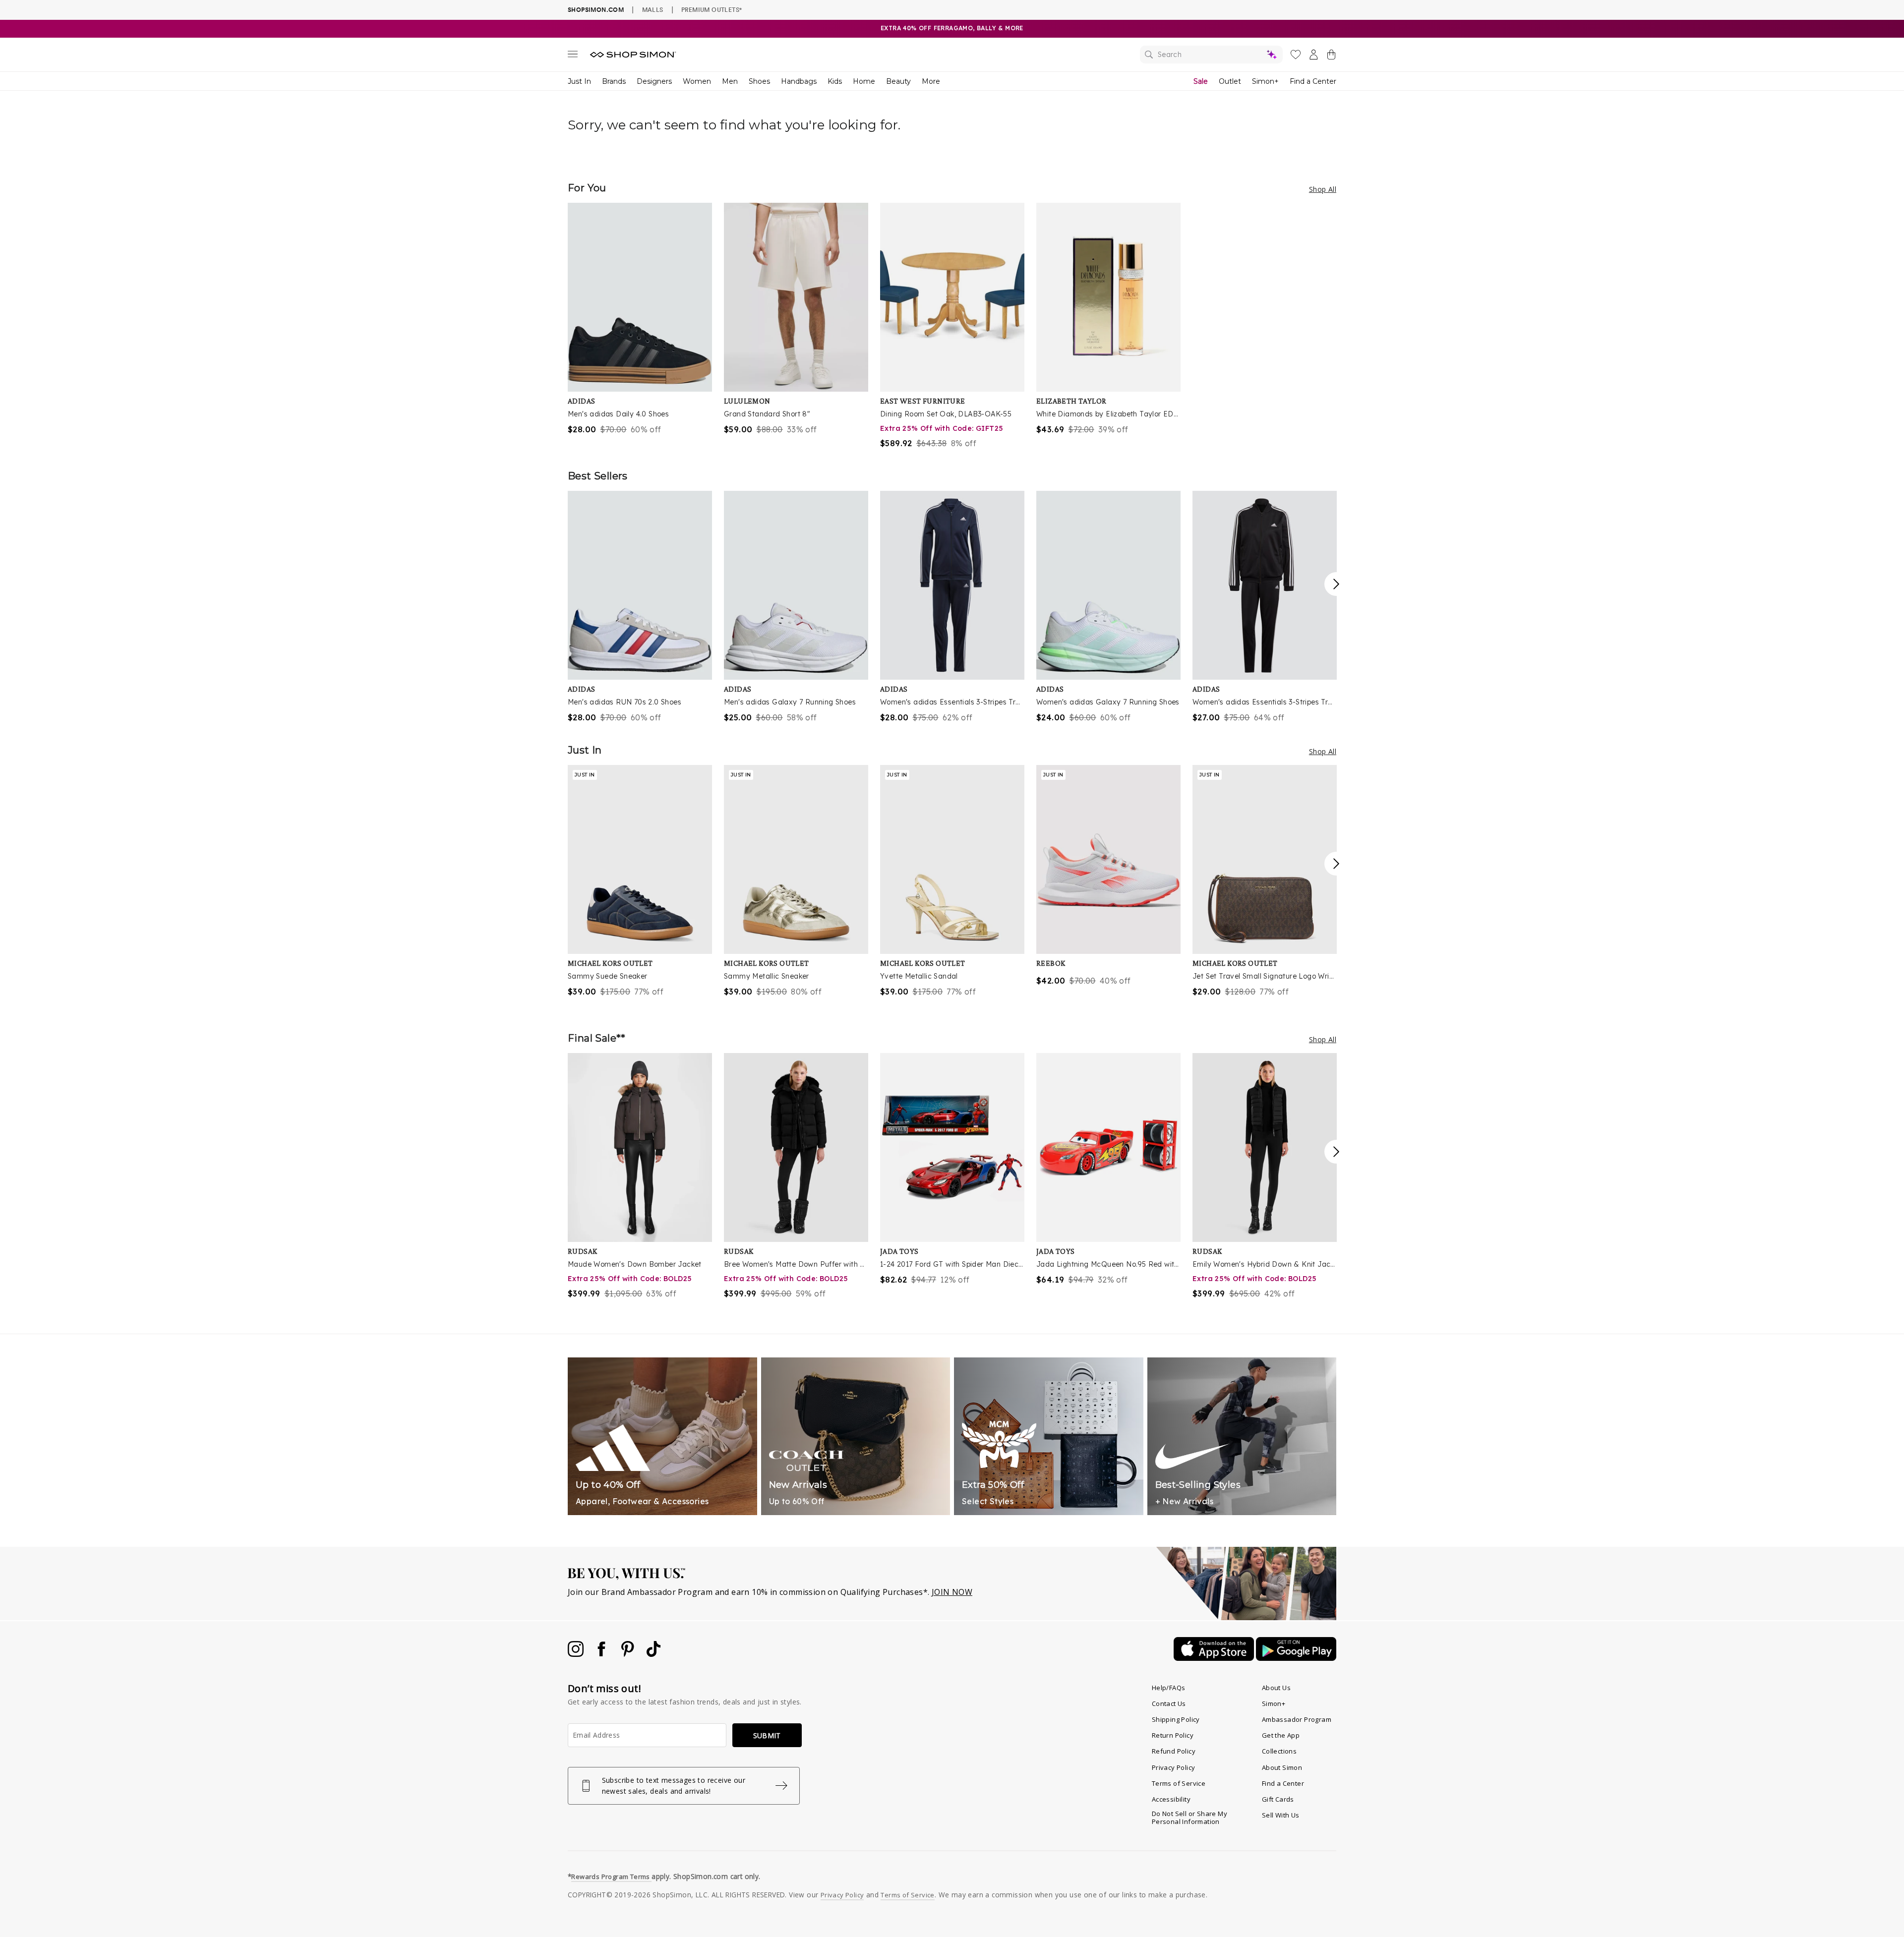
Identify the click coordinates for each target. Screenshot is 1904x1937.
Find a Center (1313, 81)
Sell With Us (1281, 1815)
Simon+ (1265, 81)
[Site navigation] (573, 56)
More (931, 81)
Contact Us (1169, 1703)
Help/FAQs (1169, 1688)
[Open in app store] (1215, 1658)
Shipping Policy (1176, 1719)
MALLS (653, 9)
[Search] (1211, 55)
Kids (835, 81)
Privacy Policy (1174, 1767)
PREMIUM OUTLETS (712, 9)
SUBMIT (767, 1735)
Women (697, 81)
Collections (1279, 1751)
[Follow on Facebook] (602, 1654)
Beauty (898, 81)
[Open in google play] (1296, 1658)
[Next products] (1336, 584)
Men (730, 81)
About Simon (1282, 1767)
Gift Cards (1278, 1799)
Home (864, 81)
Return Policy (1173, 1735)
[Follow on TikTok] (654, 1654)
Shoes (759, 81)
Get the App (1281, 1735)
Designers (654, 81)
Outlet (1230, 81)
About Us (1276, 1688)
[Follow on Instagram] (577, 1654)
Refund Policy (1174, 1751)
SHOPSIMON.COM (596, 10)
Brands (614, 81)
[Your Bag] (1331, 57)
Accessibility (1171, 1799)
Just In (579, 81)
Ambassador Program (1297, 1719)
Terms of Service (1179, 1783)
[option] (640, 319)
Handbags (799, 81)
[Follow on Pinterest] (629, 1654)
